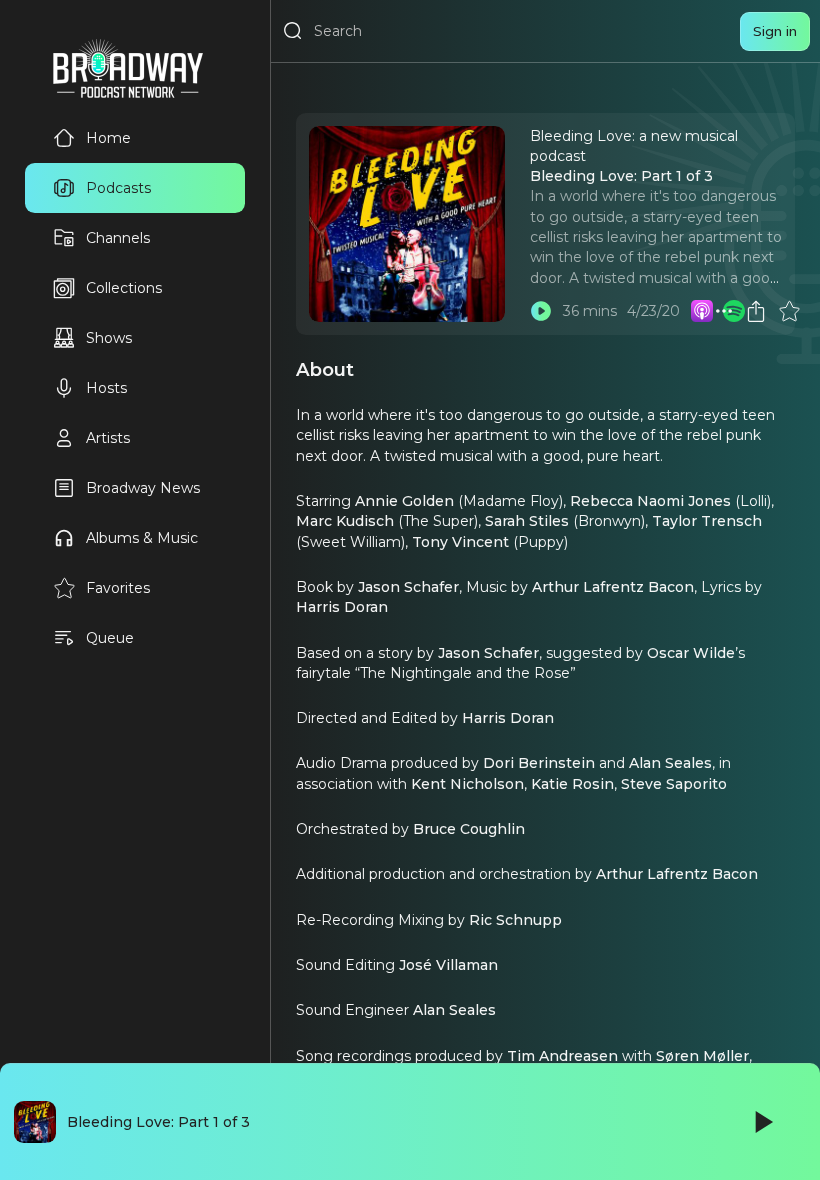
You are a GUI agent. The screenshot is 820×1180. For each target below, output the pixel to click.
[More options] (724, 311)
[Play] (762, 1122)
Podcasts (118, 188)
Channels (118, 238)
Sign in (775, 31)
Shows (109, 338)
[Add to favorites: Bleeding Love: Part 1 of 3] (789, 311)
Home (108, 138)
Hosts (106, 388)
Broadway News (143, 488)
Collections (124, 288)
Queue (110, 638)
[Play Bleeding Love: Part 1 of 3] (541, 311)
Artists (108, 438)
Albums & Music (142, 538)
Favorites (118, 588)
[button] (724, 311)
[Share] (756, 311)
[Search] (293, 31)
